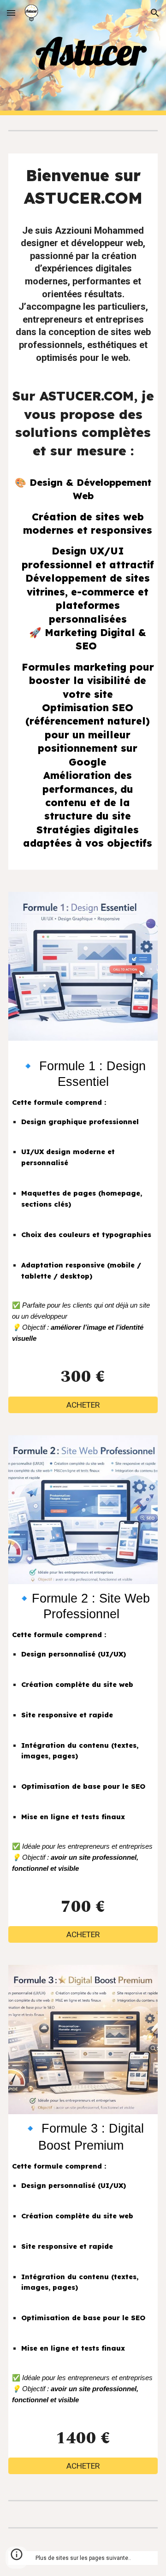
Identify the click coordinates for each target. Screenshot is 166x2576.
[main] (83, 51)
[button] (11, 13)
